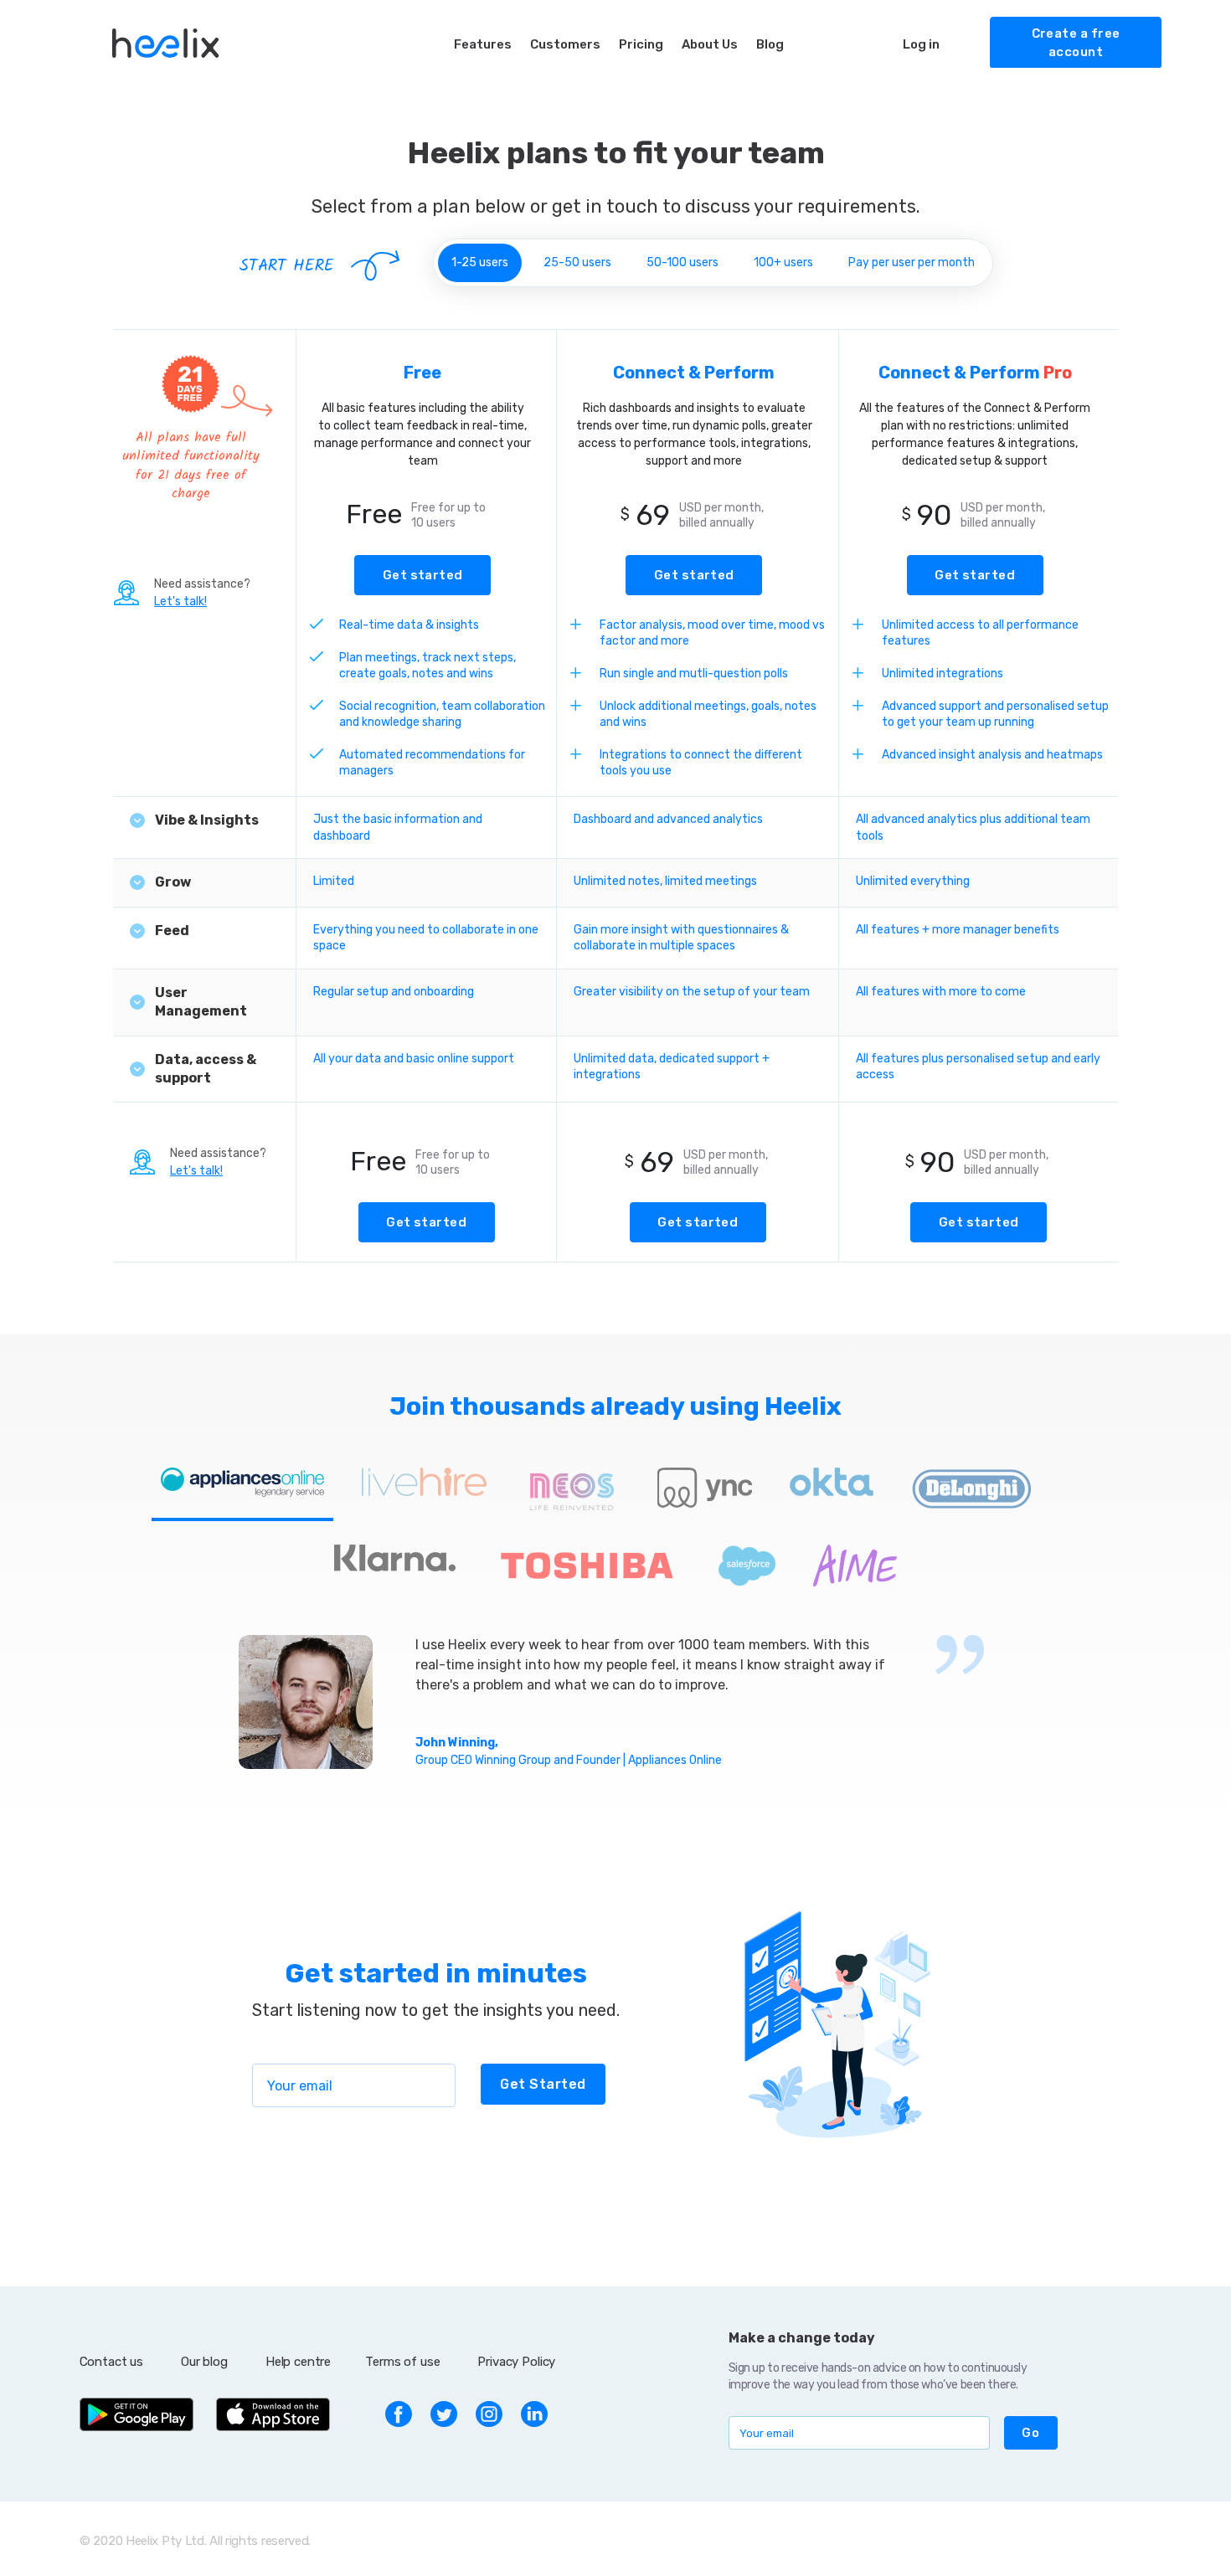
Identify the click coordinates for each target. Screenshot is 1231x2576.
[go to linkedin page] (534, 2413)
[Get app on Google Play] (136, 2413)
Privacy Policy (516, 2362)
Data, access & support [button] (206, 1069)
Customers (565, 44)
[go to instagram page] (489, 2413)
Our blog (204, 2362)
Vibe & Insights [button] (207, 820)
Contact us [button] (112, 2362)
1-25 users (480, 262)
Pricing (641, 44)
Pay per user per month (912, 262)
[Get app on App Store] (273, 2413)
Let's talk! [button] (180, 602)
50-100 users (682, 262)
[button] (1031, 2433)
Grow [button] (173, 882)
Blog (770, 44)
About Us (710, 44)
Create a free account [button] (1076, 43)
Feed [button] (172, 931)
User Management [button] (201, 1002)
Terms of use (402, 2362)
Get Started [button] (543, 2084)
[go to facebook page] (399, 2413)
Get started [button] (423, 575)
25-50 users (577, 262)
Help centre (298, 2362)
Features (483, 44)
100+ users (783, 262)
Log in (921, 44)
